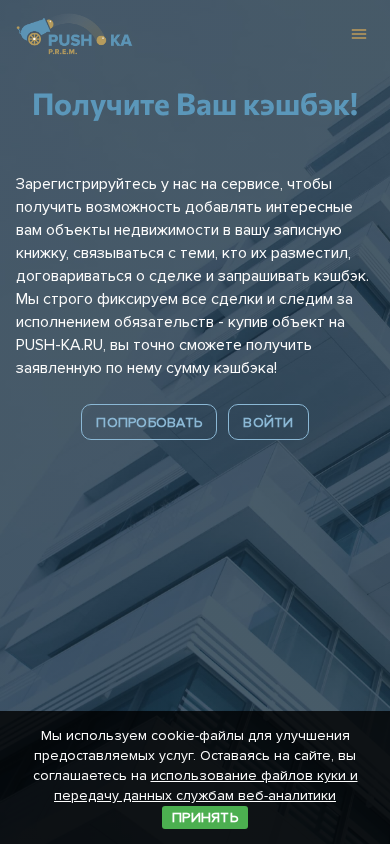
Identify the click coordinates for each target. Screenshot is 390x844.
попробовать (149, 422)
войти (268, 422)
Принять (205, 817)
